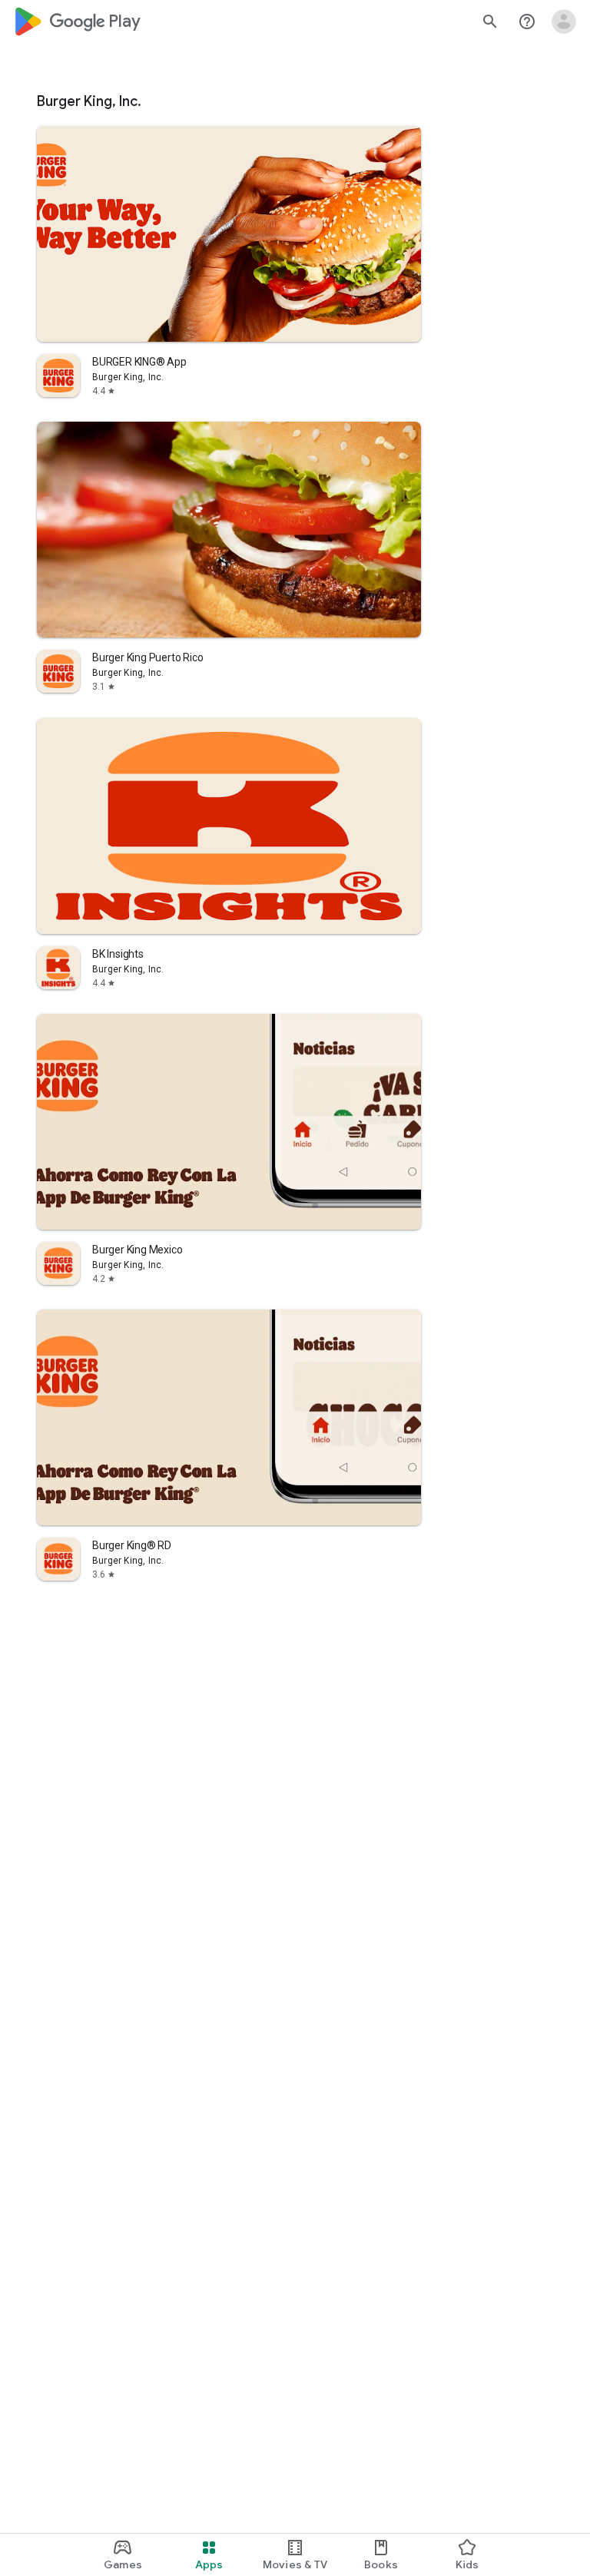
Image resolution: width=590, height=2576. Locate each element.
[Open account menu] (564, 22)
